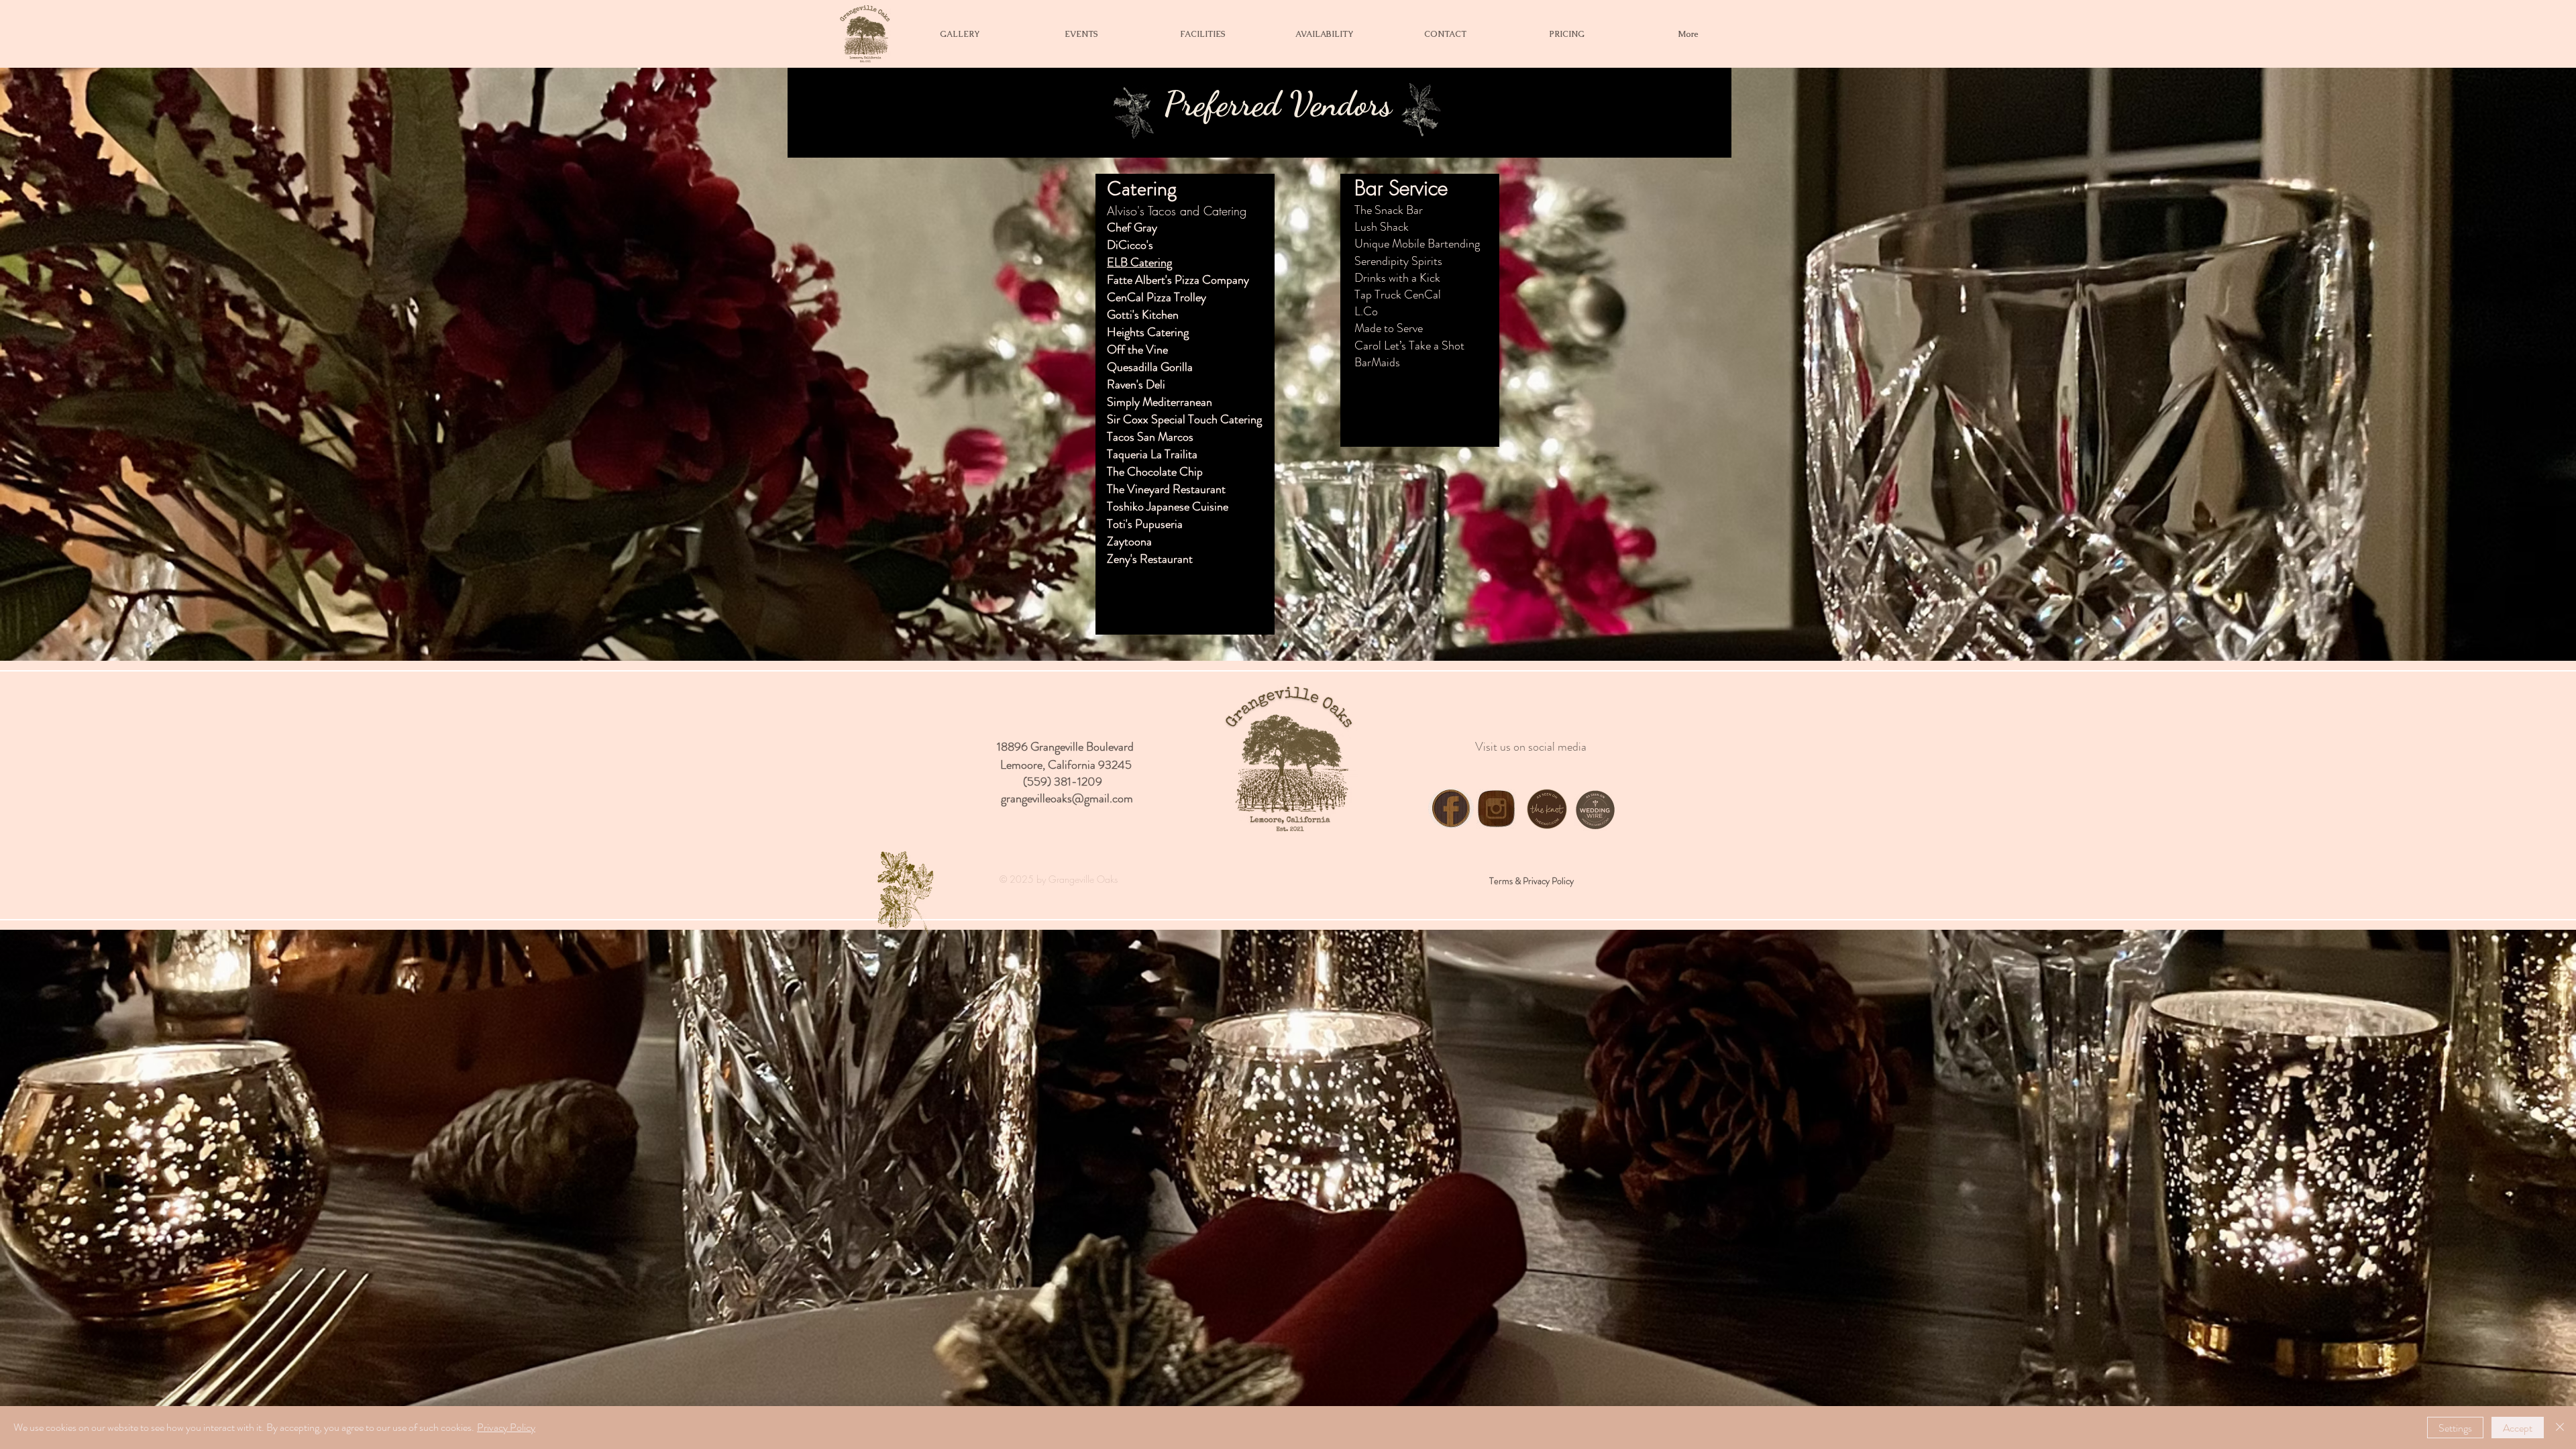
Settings (2455, 1428)
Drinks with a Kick (1397, 278)
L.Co (1366, 311)
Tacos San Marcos (1150, 437)
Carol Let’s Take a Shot (1409, 345)
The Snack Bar (1389, 210)
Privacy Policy (506, 1427)
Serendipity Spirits (1398, 261)
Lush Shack (1382, 227)
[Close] (2560, 1428)
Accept (2518, 1428)
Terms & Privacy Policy (1532, 881)
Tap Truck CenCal (1398, 294)
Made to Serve (1389, 328)
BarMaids (1379, 362)
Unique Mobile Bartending (1417, 244)
